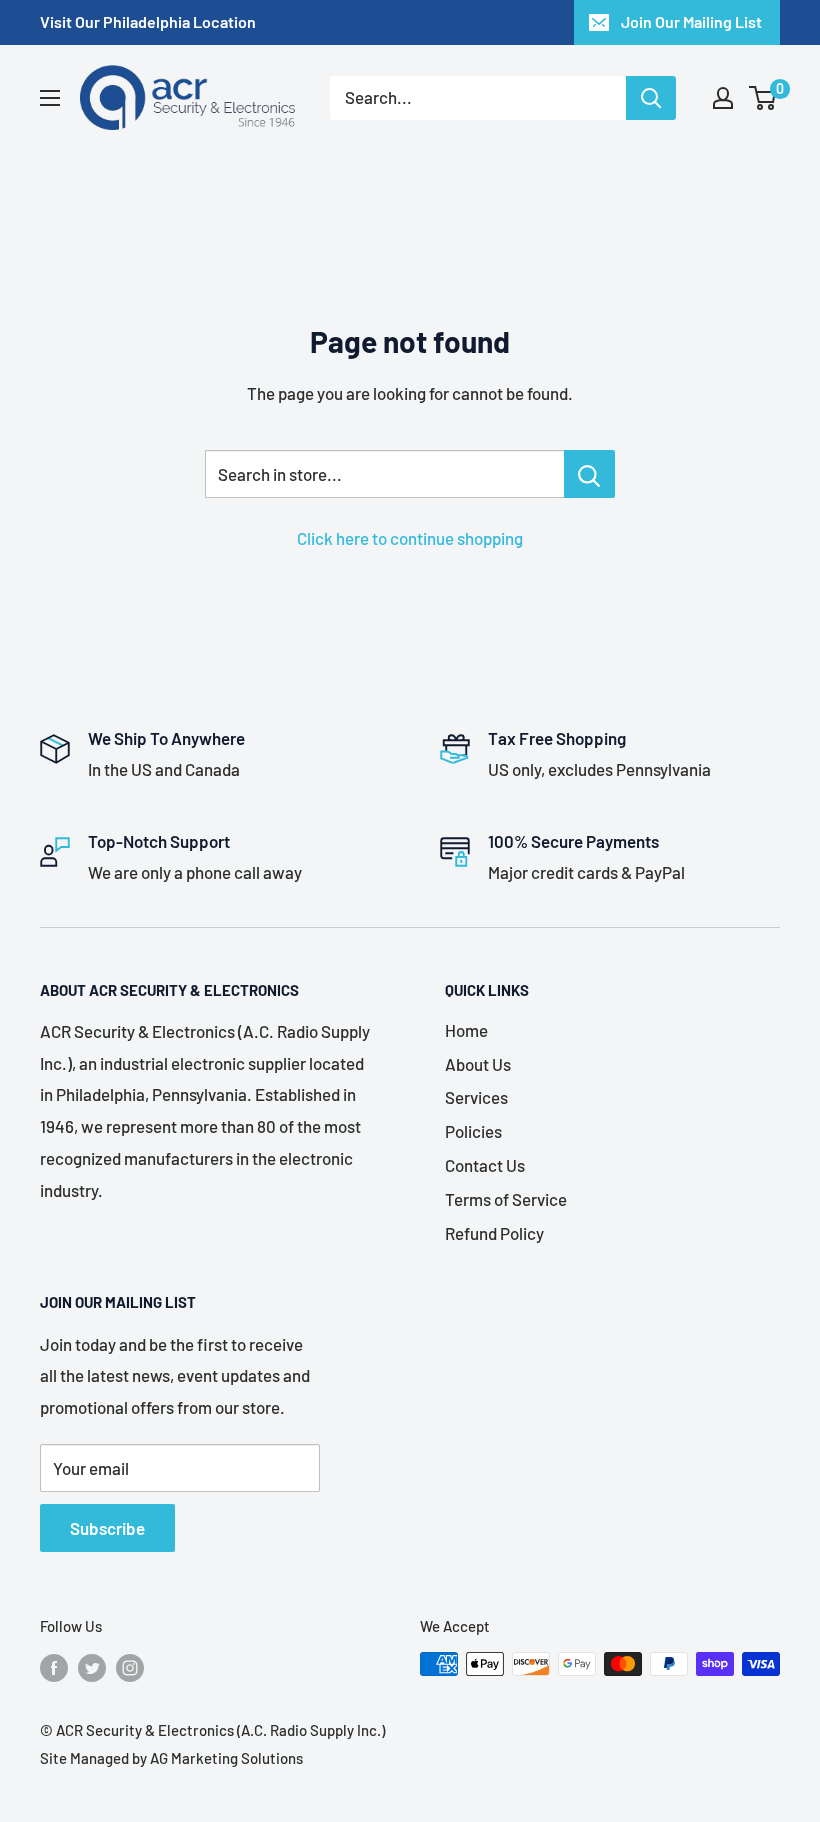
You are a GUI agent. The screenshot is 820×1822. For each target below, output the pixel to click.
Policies (473, 1131)
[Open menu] (50, 98)
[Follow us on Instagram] (130, 1667)
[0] (763, 98)
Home (466, 1030)
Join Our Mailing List (691, 21)
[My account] (723, 98)
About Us (478, 1064)
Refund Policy (494, 1233)
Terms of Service (506, 1199)
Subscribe (107, 1528)
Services (476, 1097)
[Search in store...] (589, 474)
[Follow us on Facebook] (54, 1667)
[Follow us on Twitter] (92, 1667)
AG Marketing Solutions (226, 1758)
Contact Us (485, 1165)
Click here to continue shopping (410, 538)
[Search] (651, 98)
